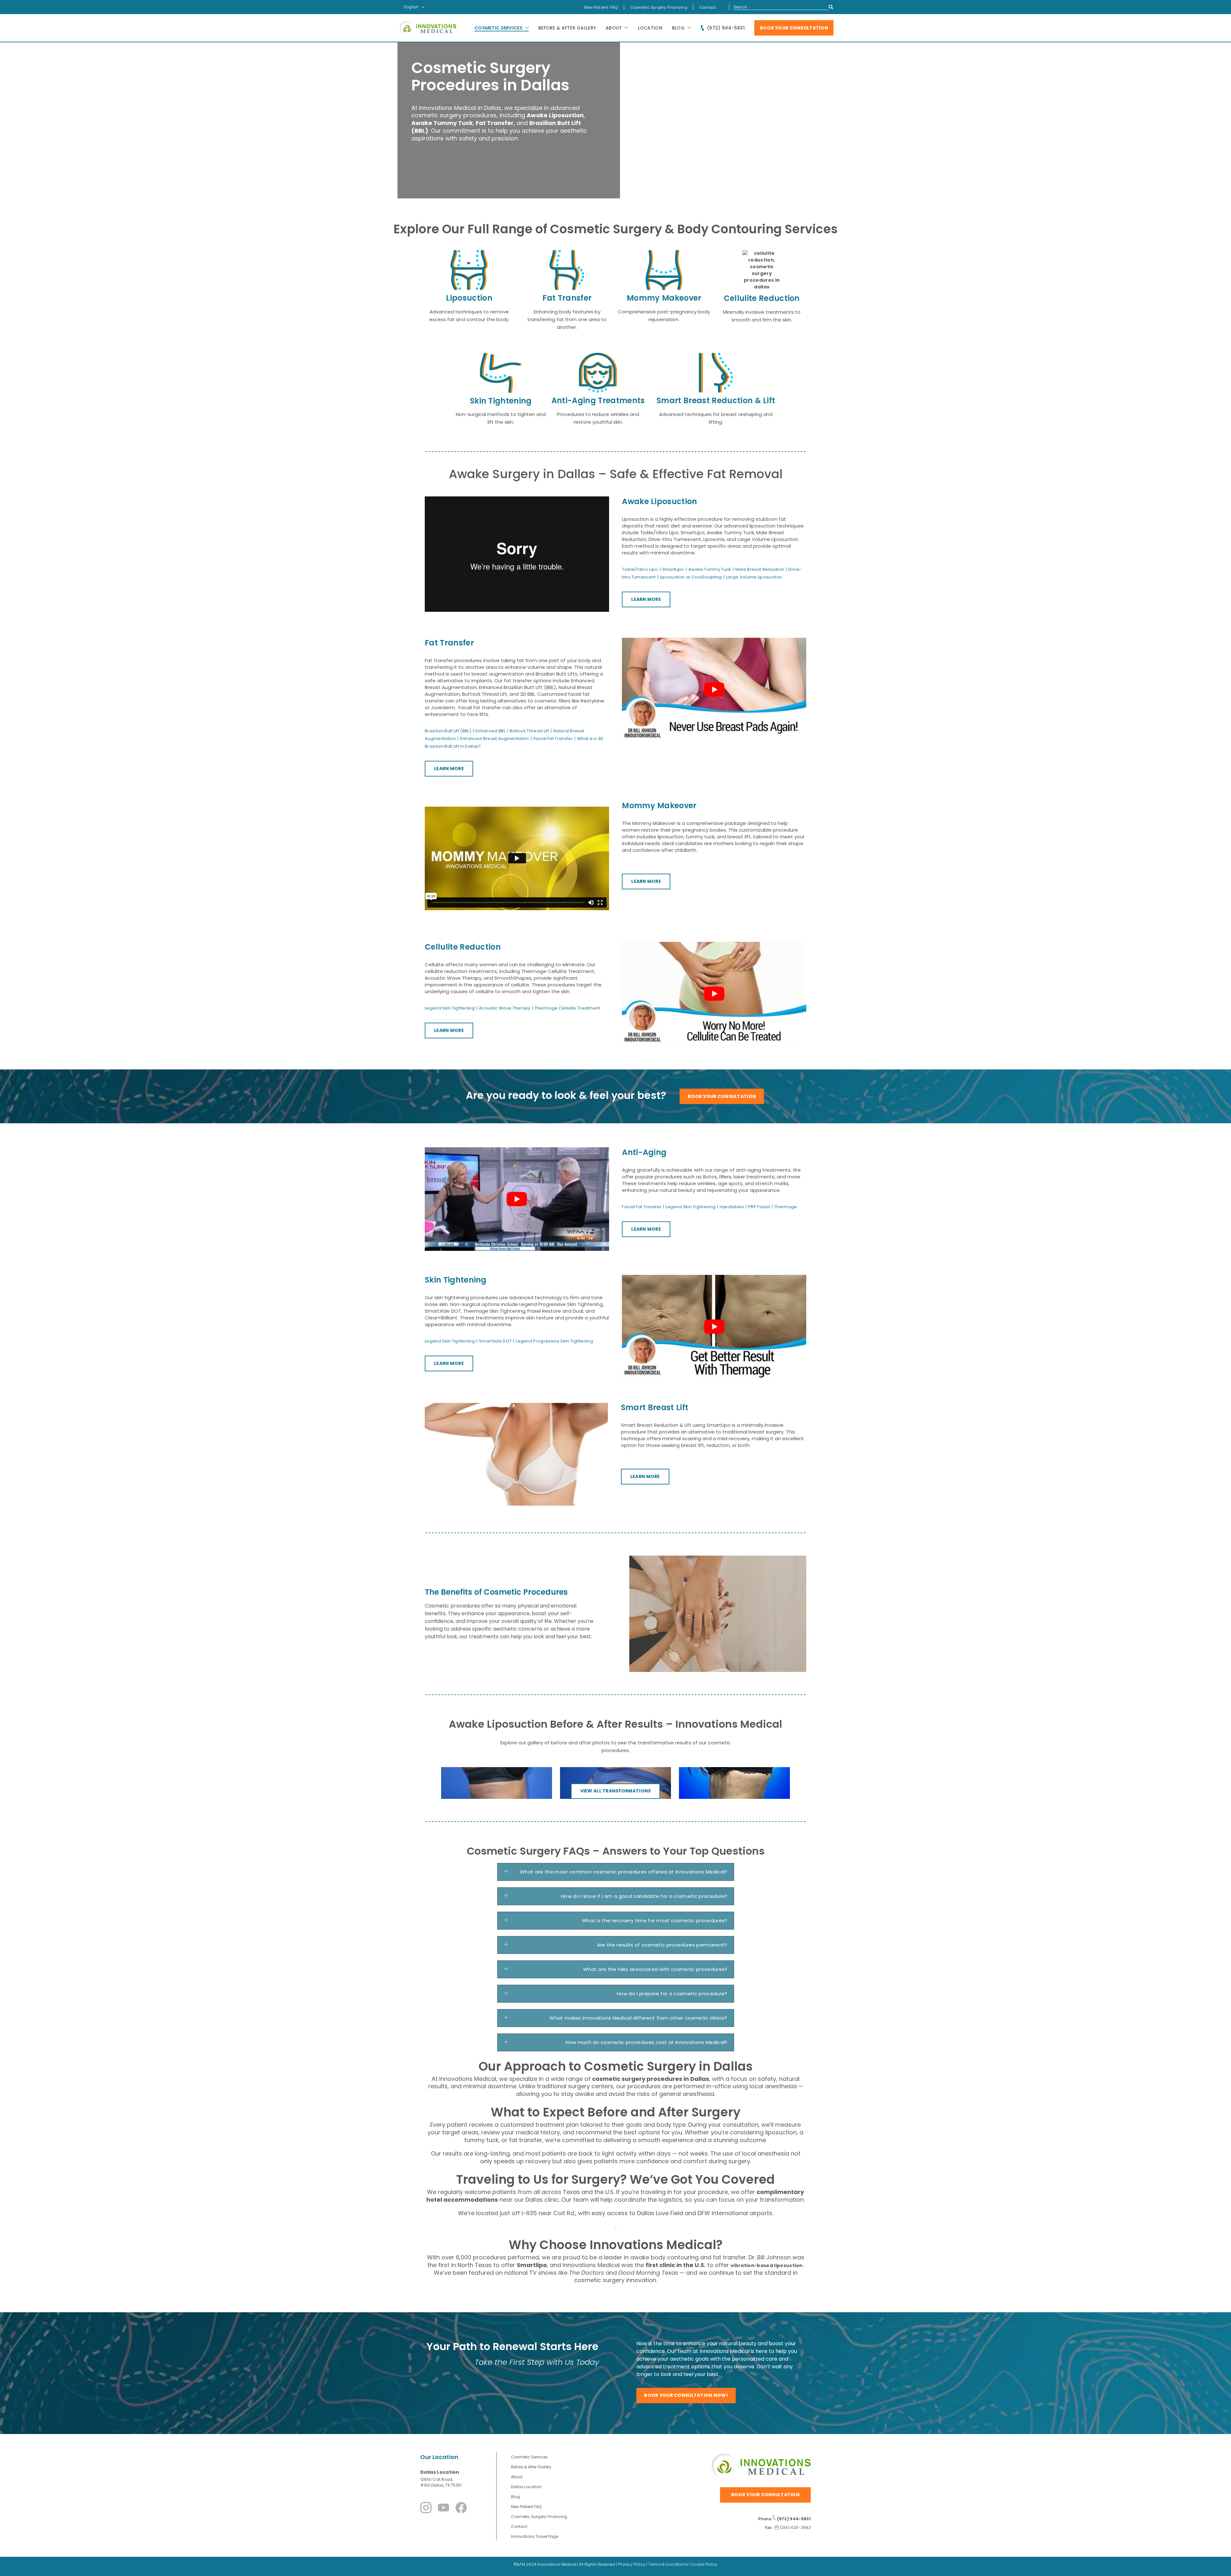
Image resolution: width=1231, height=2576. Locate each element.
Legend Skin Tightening (450, 1008)
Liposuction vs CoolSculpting (691, 577)
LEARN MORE (646, 599)
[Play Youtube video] (714, 690)
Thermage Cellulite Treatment (567, 1008)
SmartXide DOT (495, 1341)
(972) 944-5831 (726, 28)
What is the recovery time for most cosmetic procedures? (655, 1920)
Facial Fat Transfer (553, 739)
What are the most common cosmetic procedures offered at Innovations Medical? (624, 1872)
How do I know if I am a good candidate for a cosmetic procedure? (644, 1896)
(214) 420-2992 (795, 2527)
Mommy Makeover (664, 298)
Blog (678, 28)
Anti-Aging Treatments (598, 400)
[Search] (831, 7)
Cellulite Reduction (762, 298)
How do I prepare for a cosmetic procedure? (672, 1994)
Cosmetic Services (498, 28)
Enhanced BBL (490, 731)
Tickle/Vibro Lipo (640, 569)
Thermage (786, 1207)
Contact (708, 7)
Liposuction (469, 298)
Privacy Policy (632, 2564)
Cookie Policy (704, 2564)
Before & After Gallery (567, 28)
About (614, 28)
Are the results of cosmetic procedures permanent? (662, 1945)
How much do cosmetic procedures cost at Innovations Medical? (646, 2042)
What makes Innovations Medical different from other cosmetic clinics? (638, 2018)
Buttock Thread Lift (529, 731)
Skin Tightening (501, 401)
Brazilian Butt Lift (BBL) (448, 731)
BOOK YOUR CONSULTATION (794, 28)
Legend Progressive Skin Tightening (554, 1341)
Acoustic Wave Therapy (505, 1008)
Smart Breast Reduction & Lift (716, 400)
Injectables (732, 1207)
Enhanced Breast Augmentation (495, 739)
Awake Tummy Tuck (710, 569)
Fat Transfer (567, 298)
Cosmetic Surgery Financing (659, 7)
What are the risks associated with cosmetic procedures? (655, 1969)
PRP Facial (759, 1207)
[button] (616, 1872)
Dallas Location (440, 2472)
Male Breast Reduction (760, 569)
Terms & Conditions (668, 2564)
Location (650, 28)
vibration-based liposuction (767, 2265)
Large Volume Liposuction (754, 577)
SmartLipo (673, 569)
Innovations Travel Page (535, 2536)
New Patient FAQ (601, 7)
